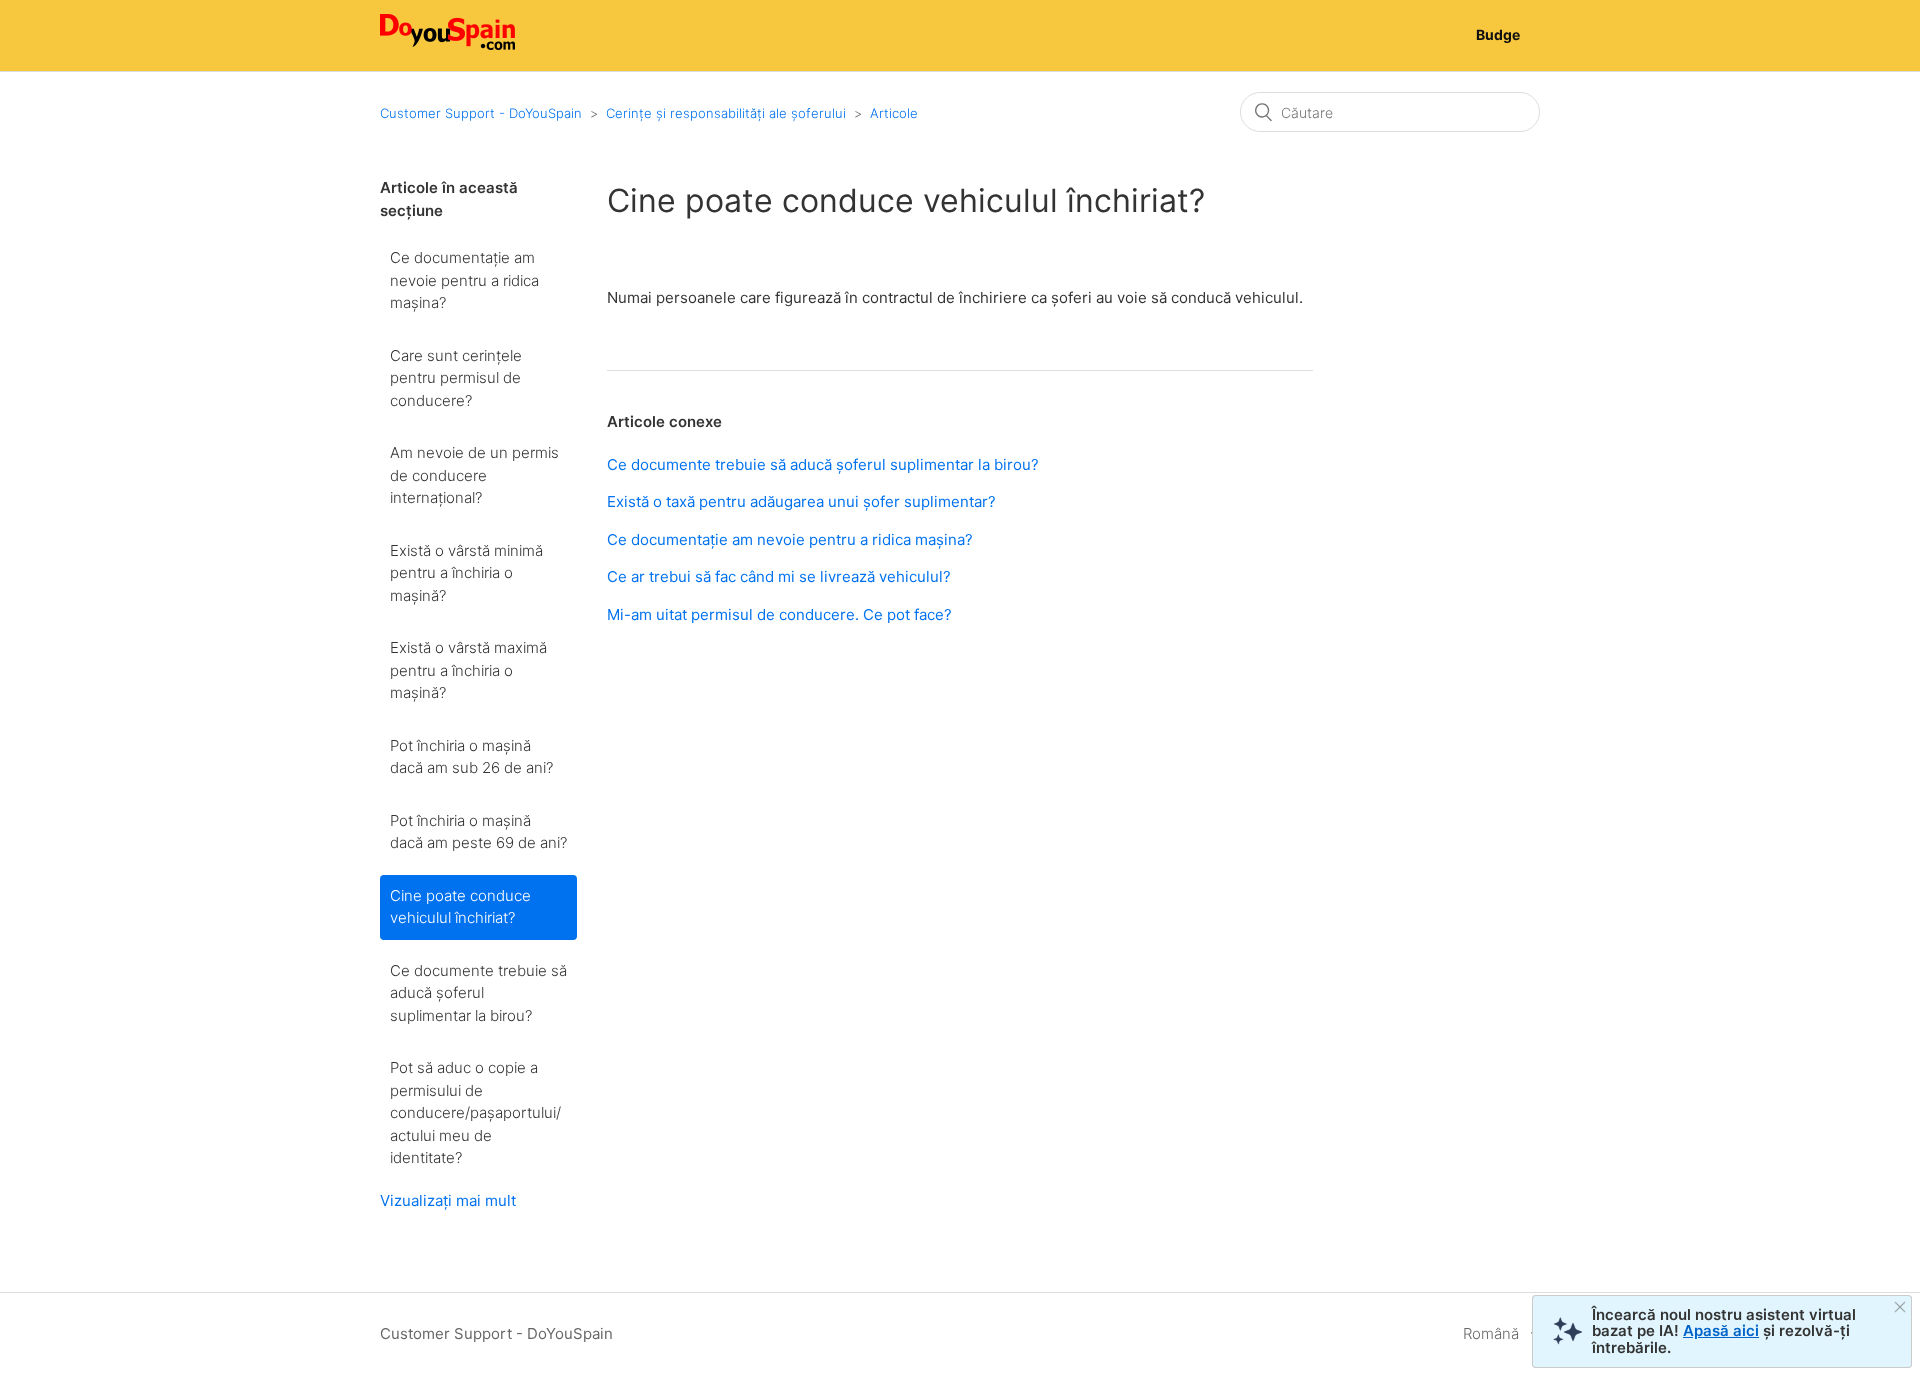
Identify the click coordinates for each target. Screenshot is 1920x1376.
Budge (1498, 34)
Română (1493, 1333)
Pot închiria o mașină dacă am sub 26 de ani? (471, 757)
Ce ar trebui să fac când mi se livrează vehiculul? (779, 576)
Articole (894, 113)
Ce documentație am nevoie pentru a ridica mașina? (464, 280)
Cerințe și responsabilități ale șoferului (726, 113)
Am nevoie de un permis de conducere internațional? (474, 475)
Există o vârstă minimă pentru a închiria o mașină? (466, 573)
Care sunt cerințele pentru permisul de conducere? (456, 378)
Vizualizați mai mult (448, 1200)
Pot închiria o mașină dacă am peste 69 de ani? (478, 832)
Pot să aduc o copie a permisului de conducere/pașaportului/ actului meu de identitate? (475, 1112)
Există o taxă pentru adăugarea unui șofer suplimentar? (801, 501)
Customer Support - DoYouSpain (481, 113)
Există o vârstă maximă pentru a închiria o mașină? (468, 670)
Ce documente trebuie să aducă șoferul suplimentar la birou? (478, 993)
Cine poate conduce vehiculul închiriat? (460, 907)
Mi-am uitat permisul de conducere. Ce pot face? (779, 614)
